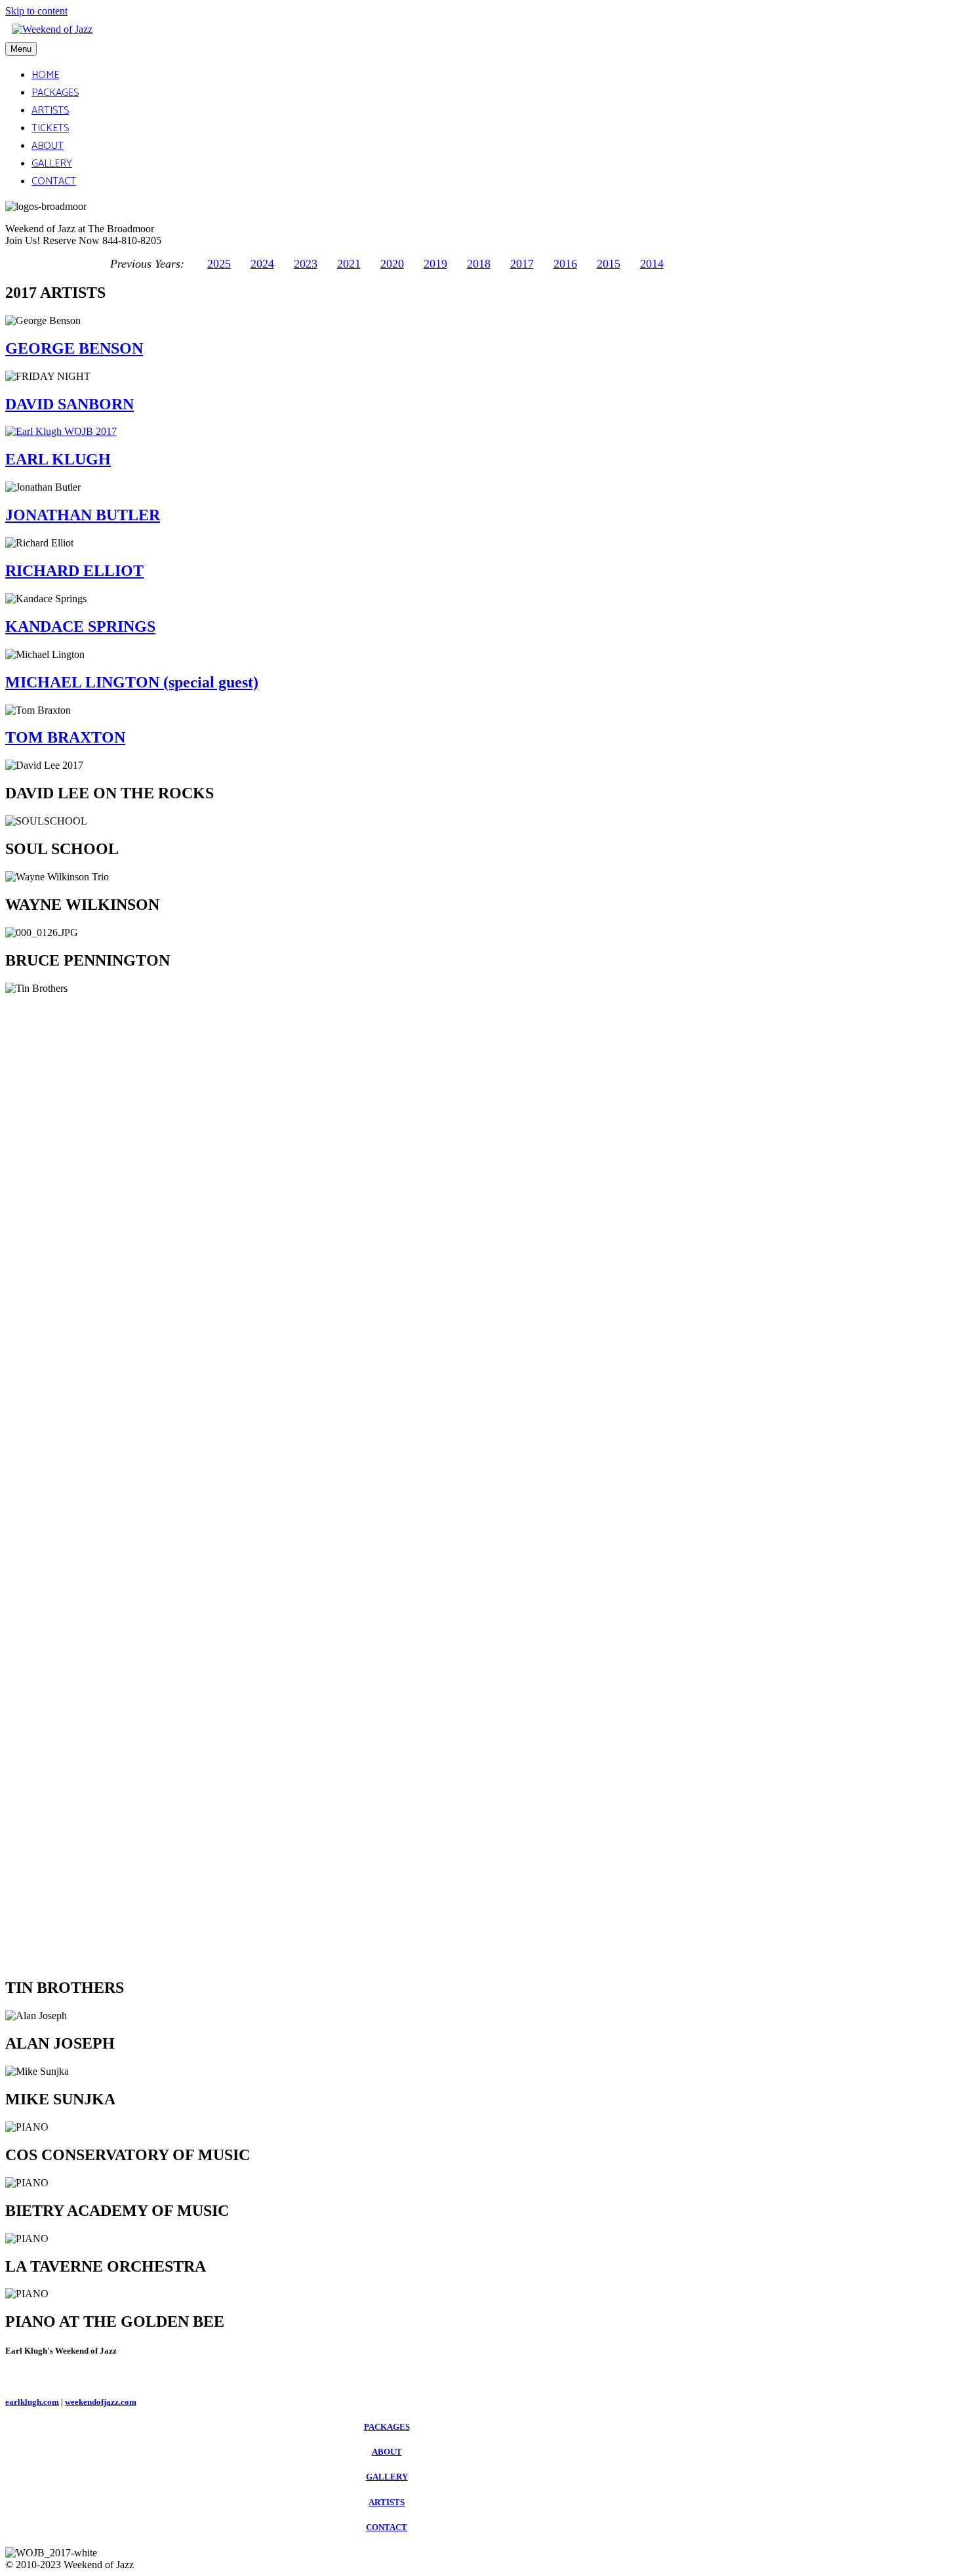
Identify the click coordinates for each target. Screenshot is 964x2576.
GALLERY (387, 2477)
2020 (392, 264)
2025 (219, 264)
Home (45, 75)
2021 (349, 264)
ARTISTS (387, 2502)
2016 (565, 264)
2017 (522, 264)
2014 (652, 264)
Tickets (50, 128)
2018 (479, 264)
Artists (50, 111)
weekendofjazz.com (101, 2402)
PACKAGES (387, 2427)
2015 (609, 264)
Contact (54, 181)
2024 (262, 264)
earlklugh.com (32, 2402)
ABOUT (387, 2452)
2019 (435, 264)
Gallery (52, 164)
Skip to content (36, 11)
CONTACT (387, 2527)
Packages (55, 93)
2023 (306, 264)
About (48, 146)
